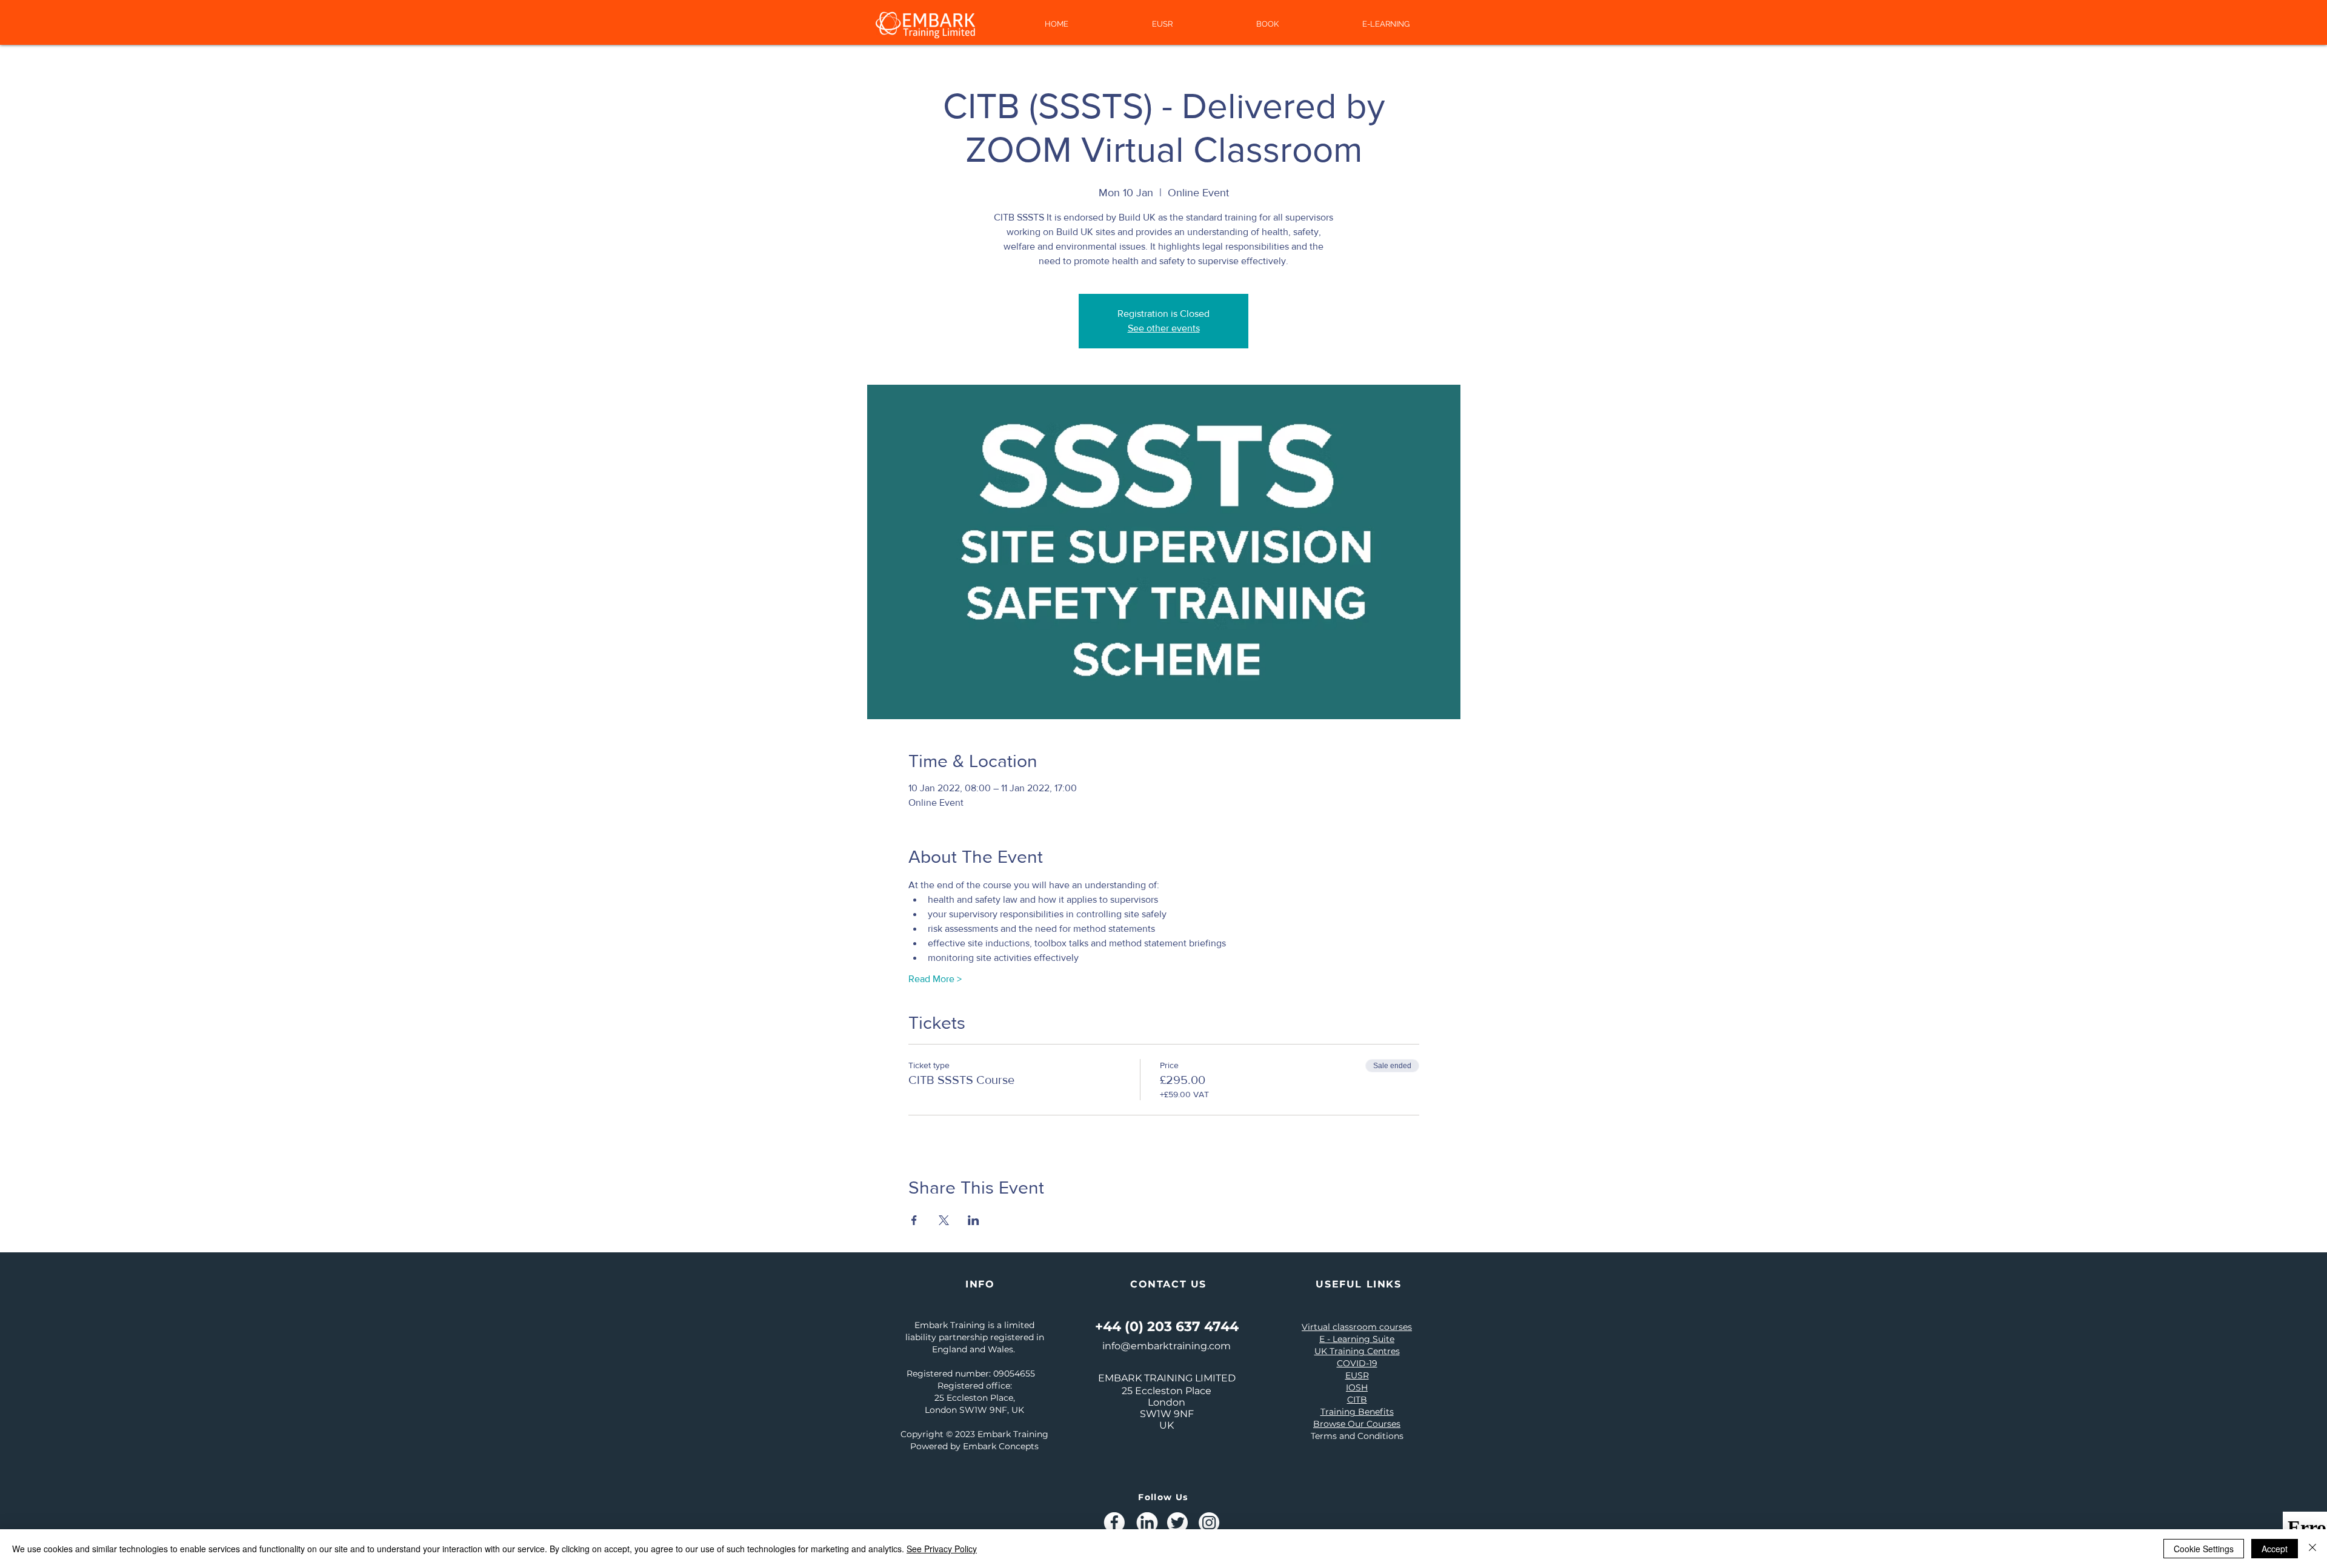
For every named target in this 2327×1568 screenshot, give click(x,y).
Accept (2275, 1549)
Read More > (935, 979)
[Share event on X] (944, 1220)
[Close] (2312, 1549)
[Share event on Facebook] (914, 1220)
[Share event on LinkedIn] (974, 1220)
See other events (1164, 328)
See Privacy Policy (942, 1549)
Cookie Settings (2204, 1549)
